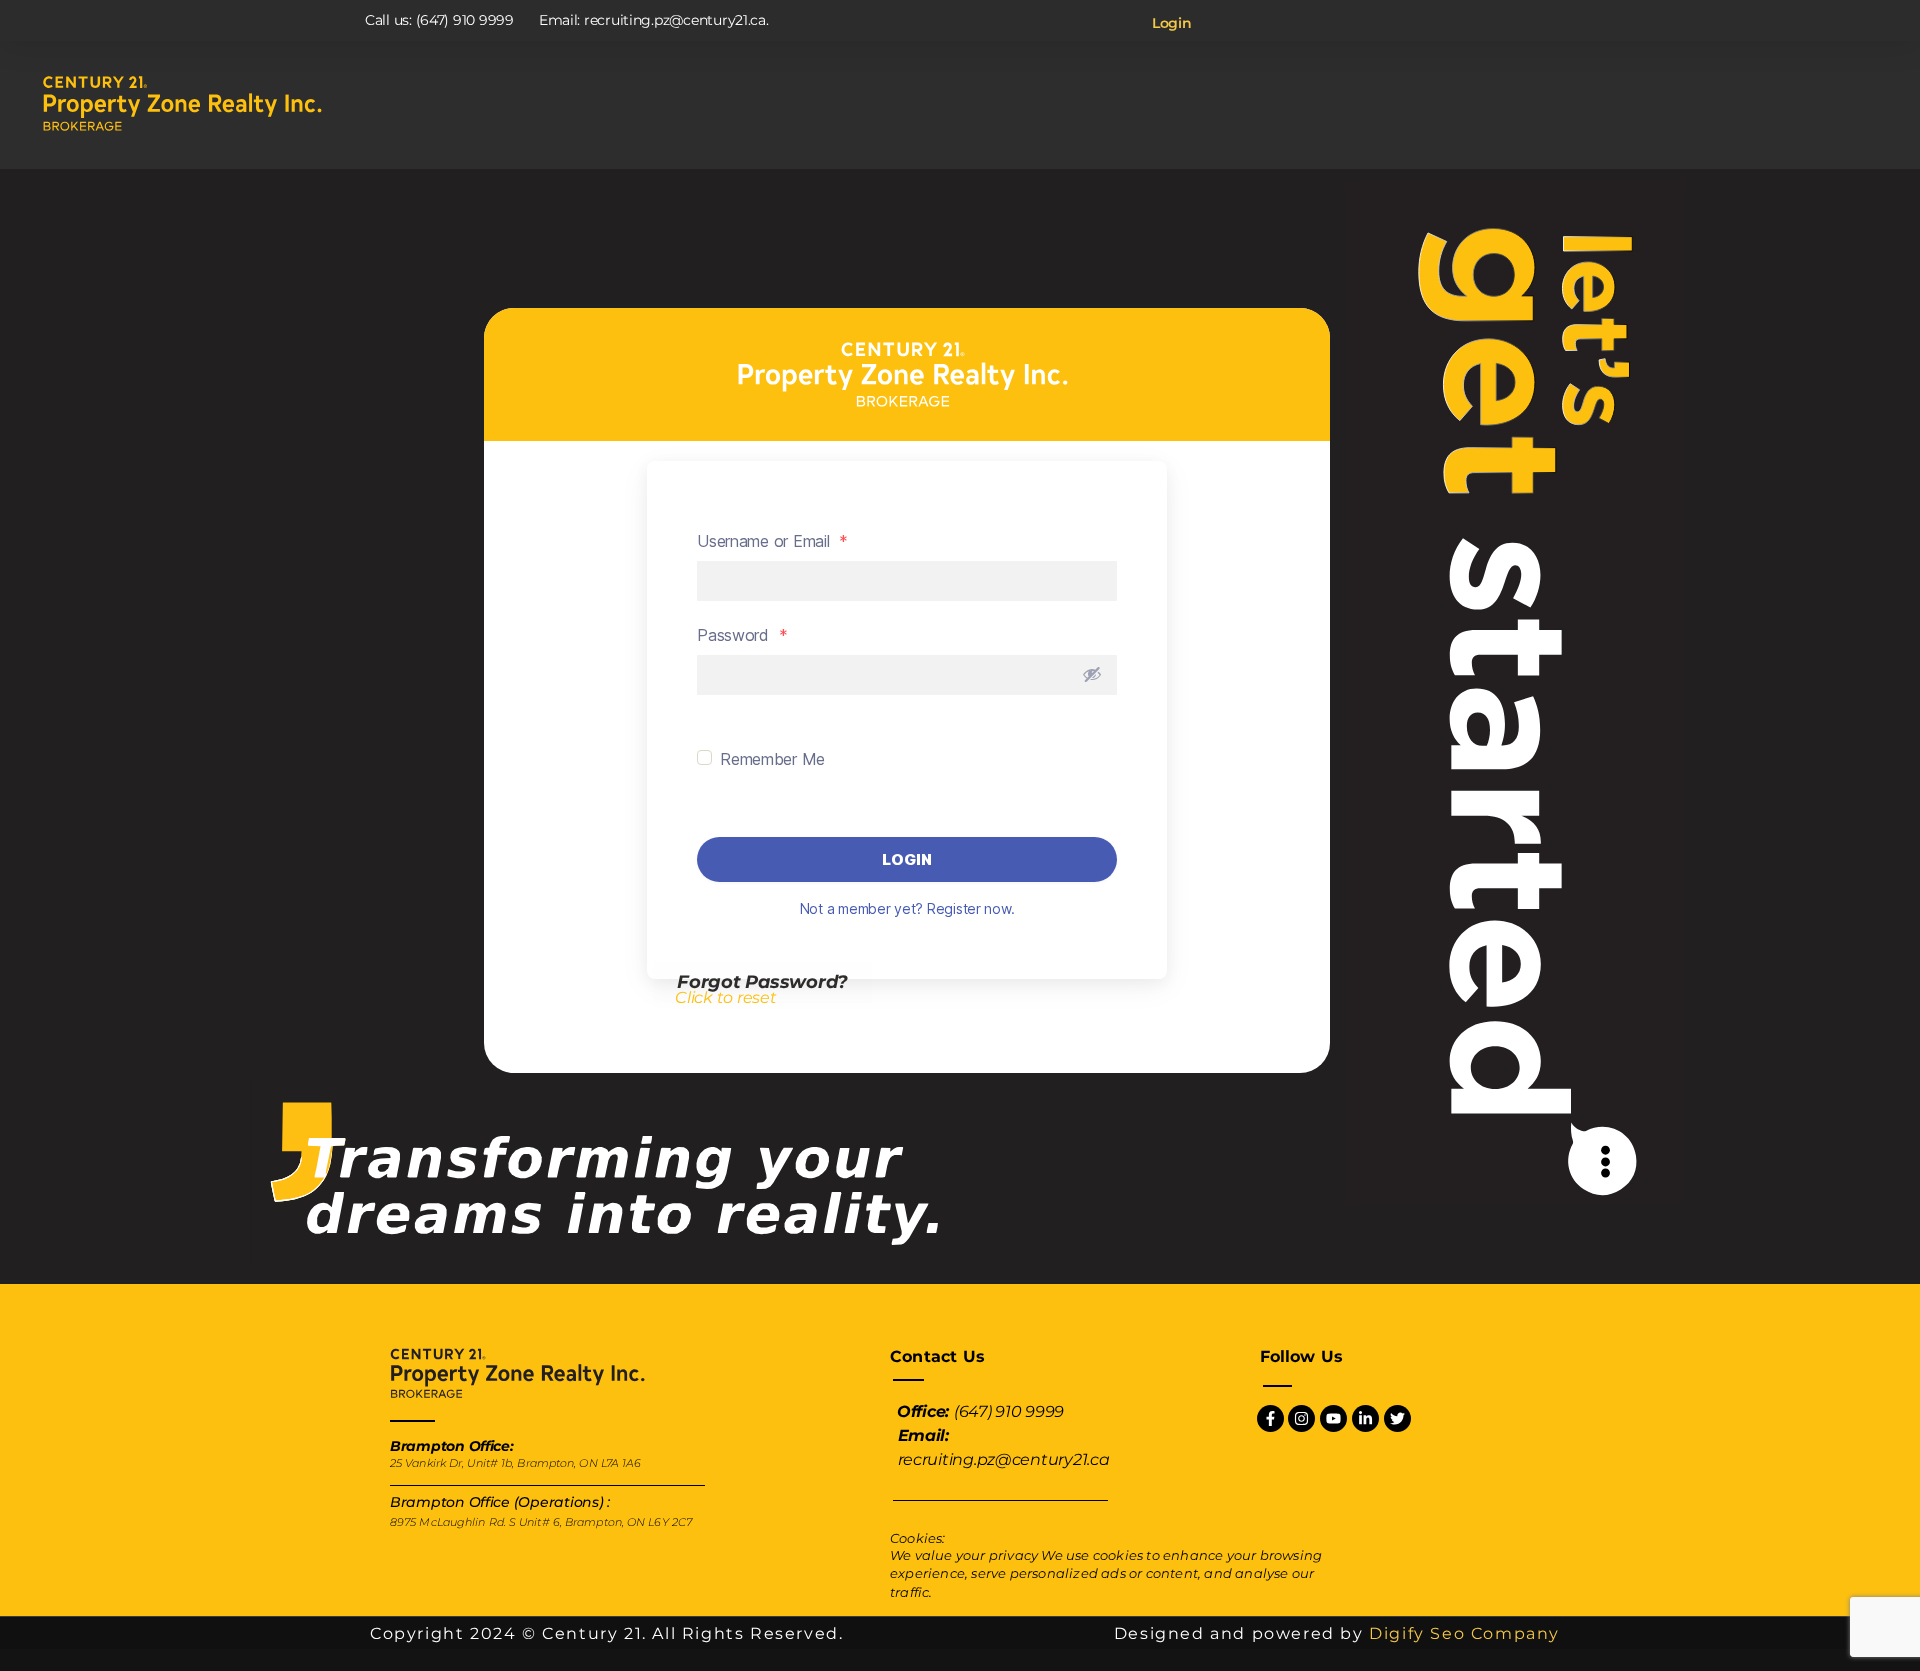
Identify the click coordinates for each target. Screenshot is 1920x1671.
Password (742, 635)
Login (1172, 23)
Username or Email (772, 541)
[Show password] (1092, 674)
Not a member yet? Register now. (907, 908)
